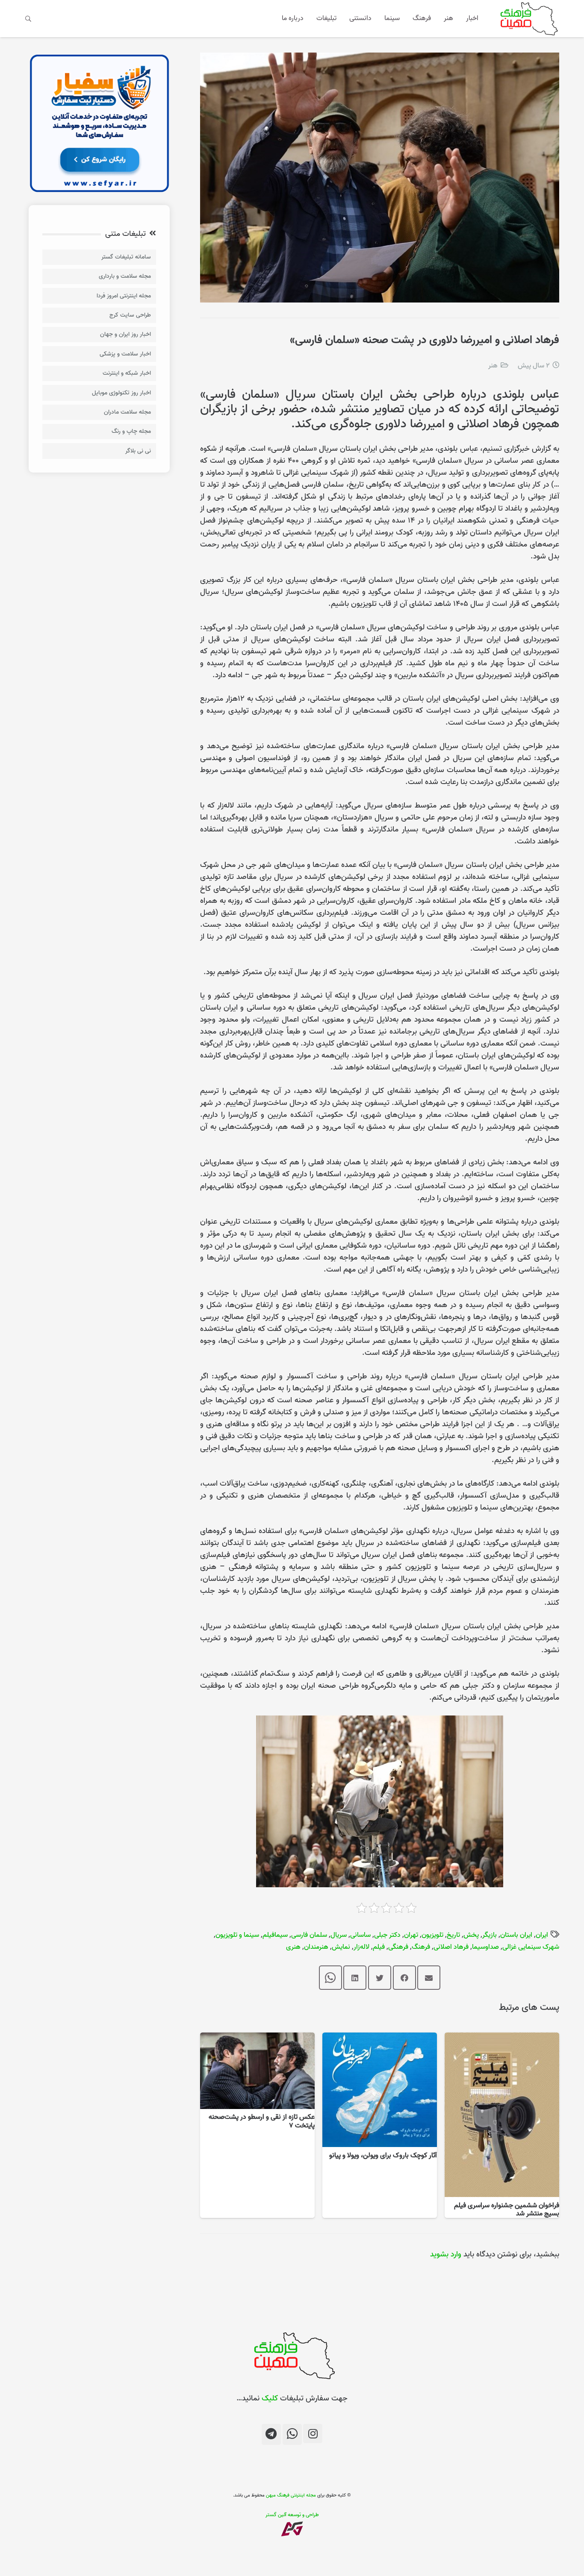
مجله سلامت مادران (127, 412)
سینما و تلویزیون (237, 1935)
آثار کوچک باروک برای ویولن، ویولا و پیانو (383, 2156)
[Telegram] (271, 2434)
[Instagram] (313, 2434)
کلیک (270, 2398)
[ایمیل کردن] (429, 1978)
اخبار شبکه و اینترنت (127, 373)
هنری (293, 1947)
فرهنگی (398, 1947)
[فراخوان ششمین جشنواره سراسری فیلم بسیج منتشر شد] (502, 2038)
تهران (411, 1935)
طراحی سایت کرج (130, 315)
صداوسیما (485, 1947)
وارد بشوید (446, 2254)
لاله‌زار (361, 1947)
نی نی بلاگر (138, 451)
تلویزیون (432, 1935)
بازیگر (490, 1935)
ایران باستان (516, 1935)
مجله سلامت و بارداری (125, 276)
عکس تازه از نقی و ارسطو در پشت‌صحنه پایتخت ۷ (262, 2121)
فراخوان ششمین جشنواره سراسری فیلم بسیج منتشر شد (507, 2210)
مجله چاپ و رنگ (131, 431)
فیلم (379, 1947)
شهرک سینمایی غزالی (531, 1947)
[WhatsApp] (292, 2434)
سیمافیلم (275, 1935)
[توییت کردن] (380, 1978)
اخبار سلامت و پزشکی (125, 354)
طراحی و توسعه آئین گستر (292, 2515)
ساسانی (360, 1935)
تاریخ (453, 1935)
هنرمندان (316, 1947)
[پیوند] (527, 19)
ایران (542, 1935)
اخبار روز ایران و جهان (125, 334)
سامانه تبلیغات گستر (126, 257)
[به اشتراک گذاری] (404, 1978)
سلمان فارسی (309, 1935)
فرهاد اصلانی (451, 1947)
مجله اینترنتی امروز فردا (124, 296)
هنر (493, 366)
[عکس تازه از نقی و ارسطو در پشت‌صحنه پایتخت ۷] (257, 2038)
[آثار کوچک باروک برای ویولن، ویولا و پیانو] (380, 2038)
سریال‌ (339, 1935)
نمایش (341, 1947)
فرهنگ (421, 1947)
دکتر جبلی (387, 1935)
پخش (471, 1935)
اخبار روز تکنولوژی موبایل (121, 393)
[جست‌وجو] (28, 18)
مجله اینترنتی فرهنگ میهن (291, 2495)
